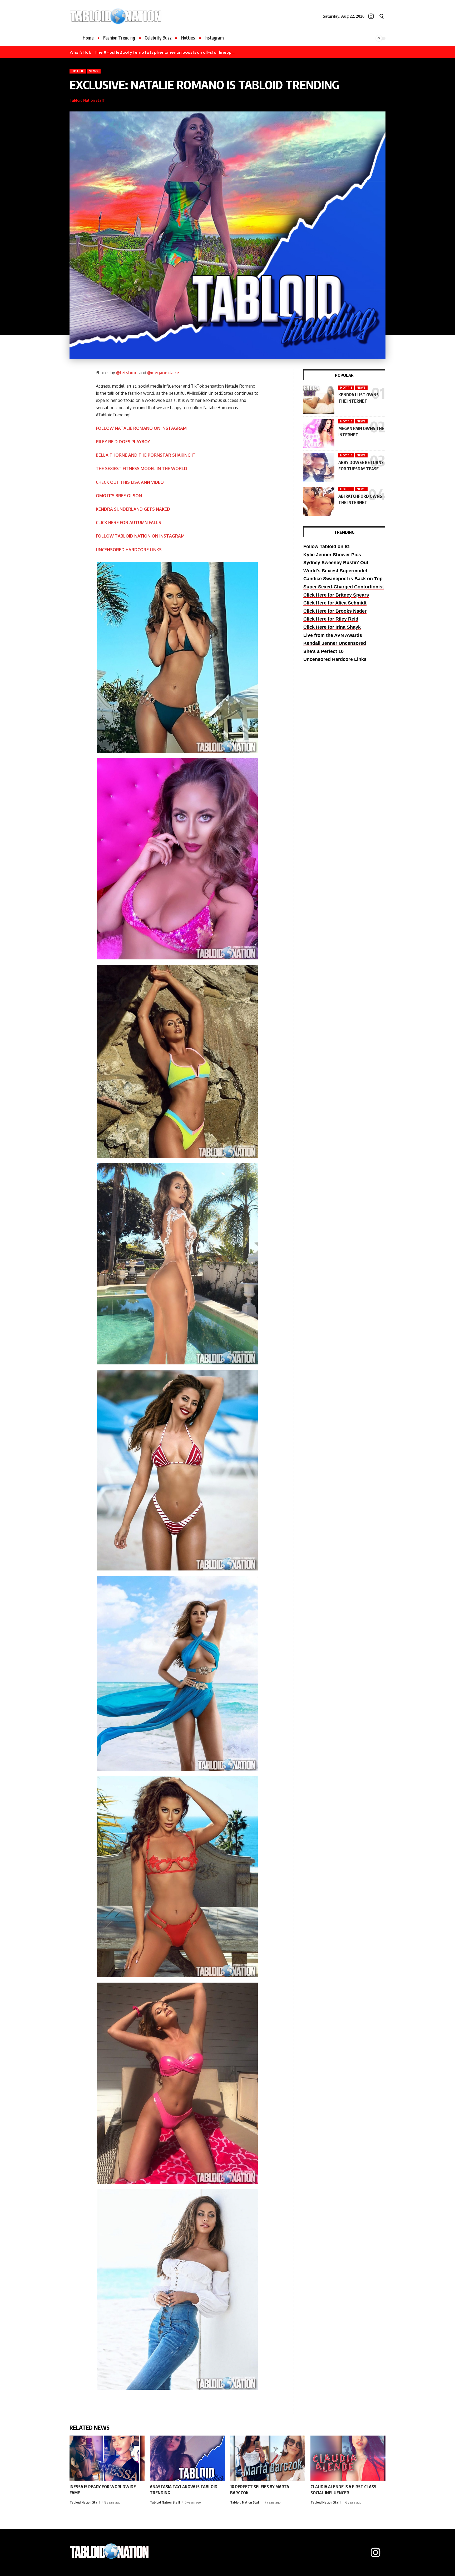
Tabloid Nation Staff (87, 100)
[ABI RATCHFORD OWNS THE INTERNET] (319, 501)
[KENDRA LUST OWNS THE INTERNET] (319, 400)
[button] (382, 16)
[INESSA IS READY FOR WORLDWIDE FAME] (107, 2458)
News (94, 71)
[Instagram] (371, 16)
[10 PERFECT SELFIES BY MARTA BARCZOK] (268, 2458)
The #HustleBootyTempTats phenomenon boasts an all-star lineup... (164, 52)
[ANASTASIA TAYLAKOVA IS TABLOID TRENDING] (187, 2458)
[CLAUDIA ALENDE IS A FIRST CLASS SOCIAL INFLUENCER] (348, 2458)
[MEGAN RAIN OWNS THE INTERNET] (319, 434)
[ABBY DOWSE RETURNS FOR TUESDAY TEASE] (319, 468)
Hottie (78, 71)
